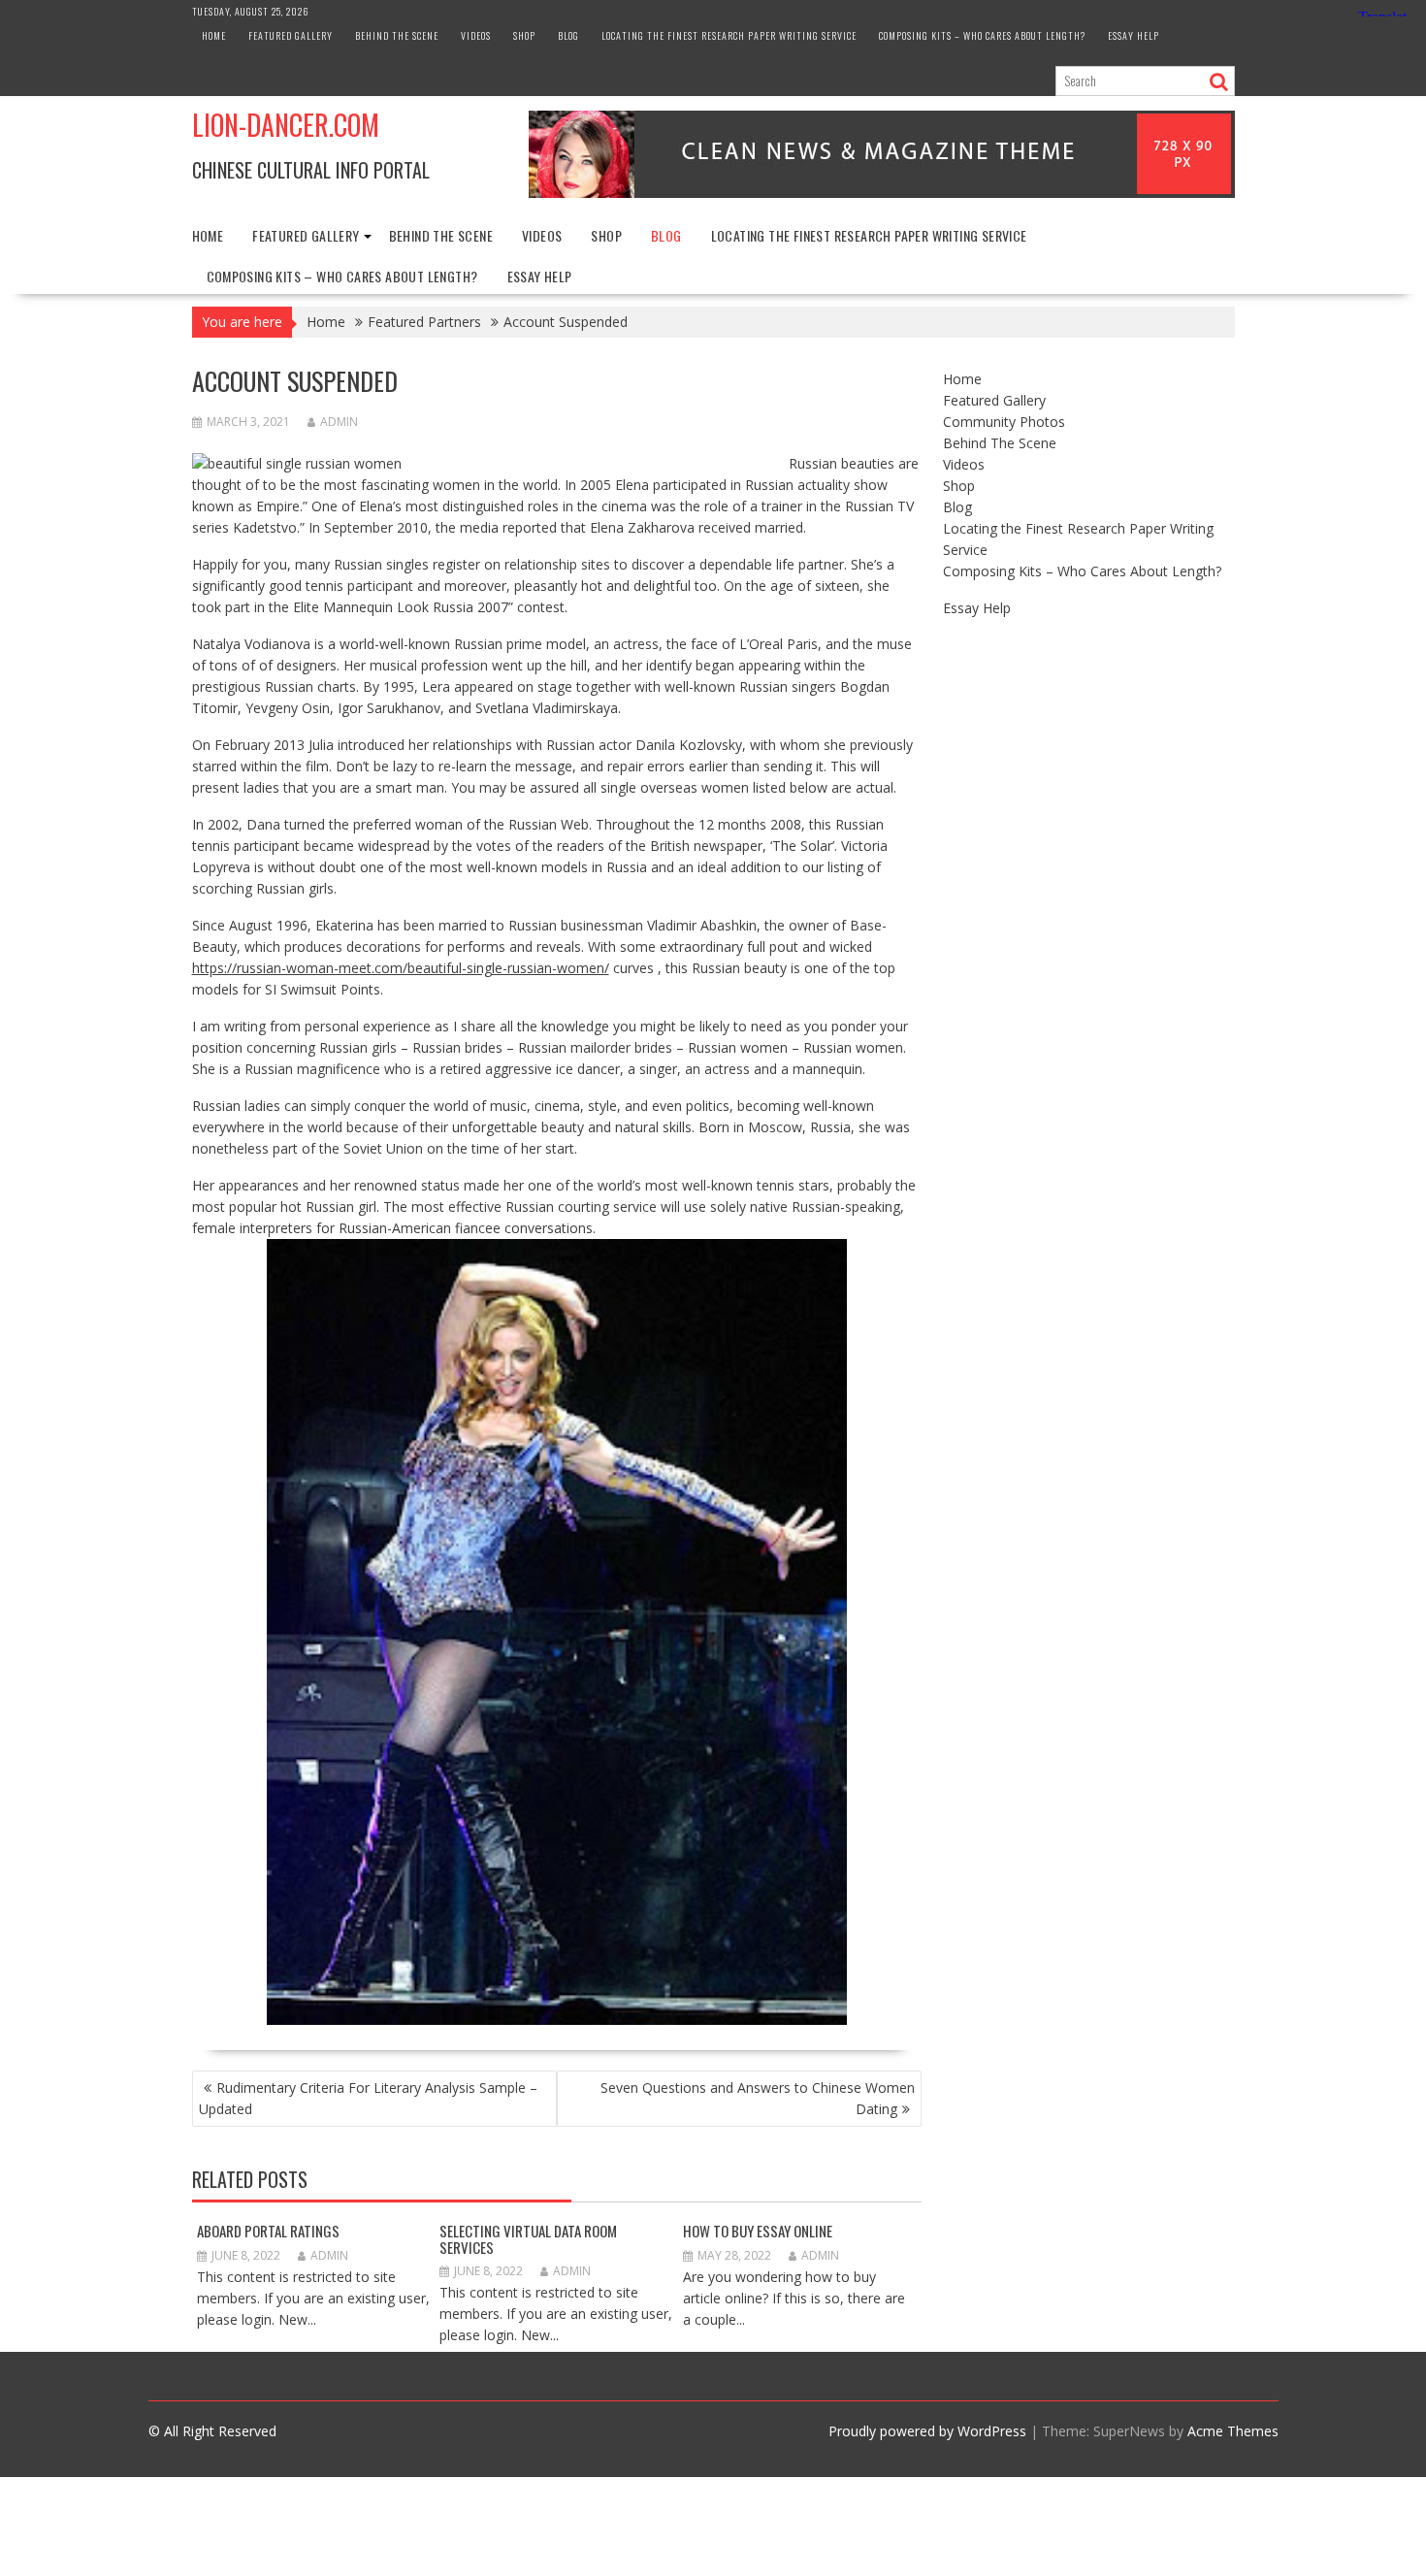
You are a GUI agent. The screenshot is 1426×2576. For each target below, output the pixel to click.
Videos (476, 35)
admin (339, 422)
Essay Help (1134, 35)
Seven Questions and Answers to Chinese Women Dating (758, 2098)
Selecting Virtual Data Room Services (528, 2239)
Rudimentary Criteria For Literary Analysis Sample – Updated (368, 2098)
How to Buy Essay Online (758, 2231)
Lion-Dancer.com (286, 125)
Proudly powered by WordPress (927, 2431)
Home (214, 35)
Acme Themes (1233, 2431)
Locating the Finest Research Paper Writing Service (729, 35)
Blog (568, 35)
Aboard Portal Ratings (268, 2231)
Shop (524, 35)
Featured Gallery (291, 35)
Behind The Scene (397, 35)
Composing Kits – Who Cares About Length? (982, 35)
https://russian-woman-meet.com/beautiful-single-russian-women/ (401, 968)
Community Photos (1004, 422)
